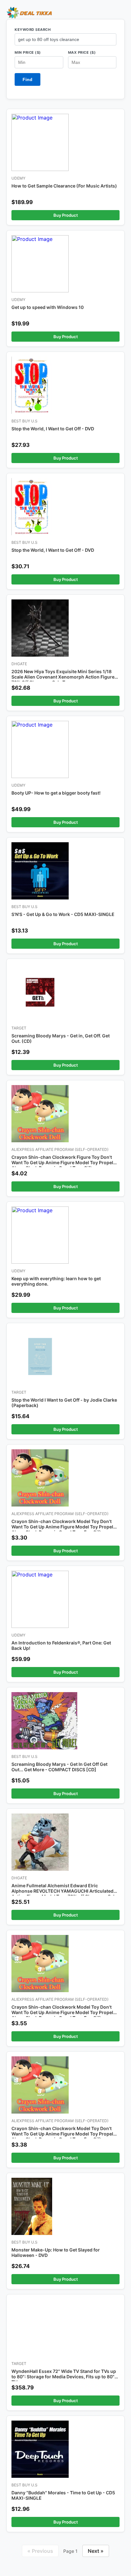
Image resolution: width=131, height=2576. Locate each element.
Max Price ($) (82, 52)
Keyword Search (33, 30)
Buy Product (66, 215)
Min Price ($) (28, 52)
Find (28, 79)
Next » (96, 2551)
